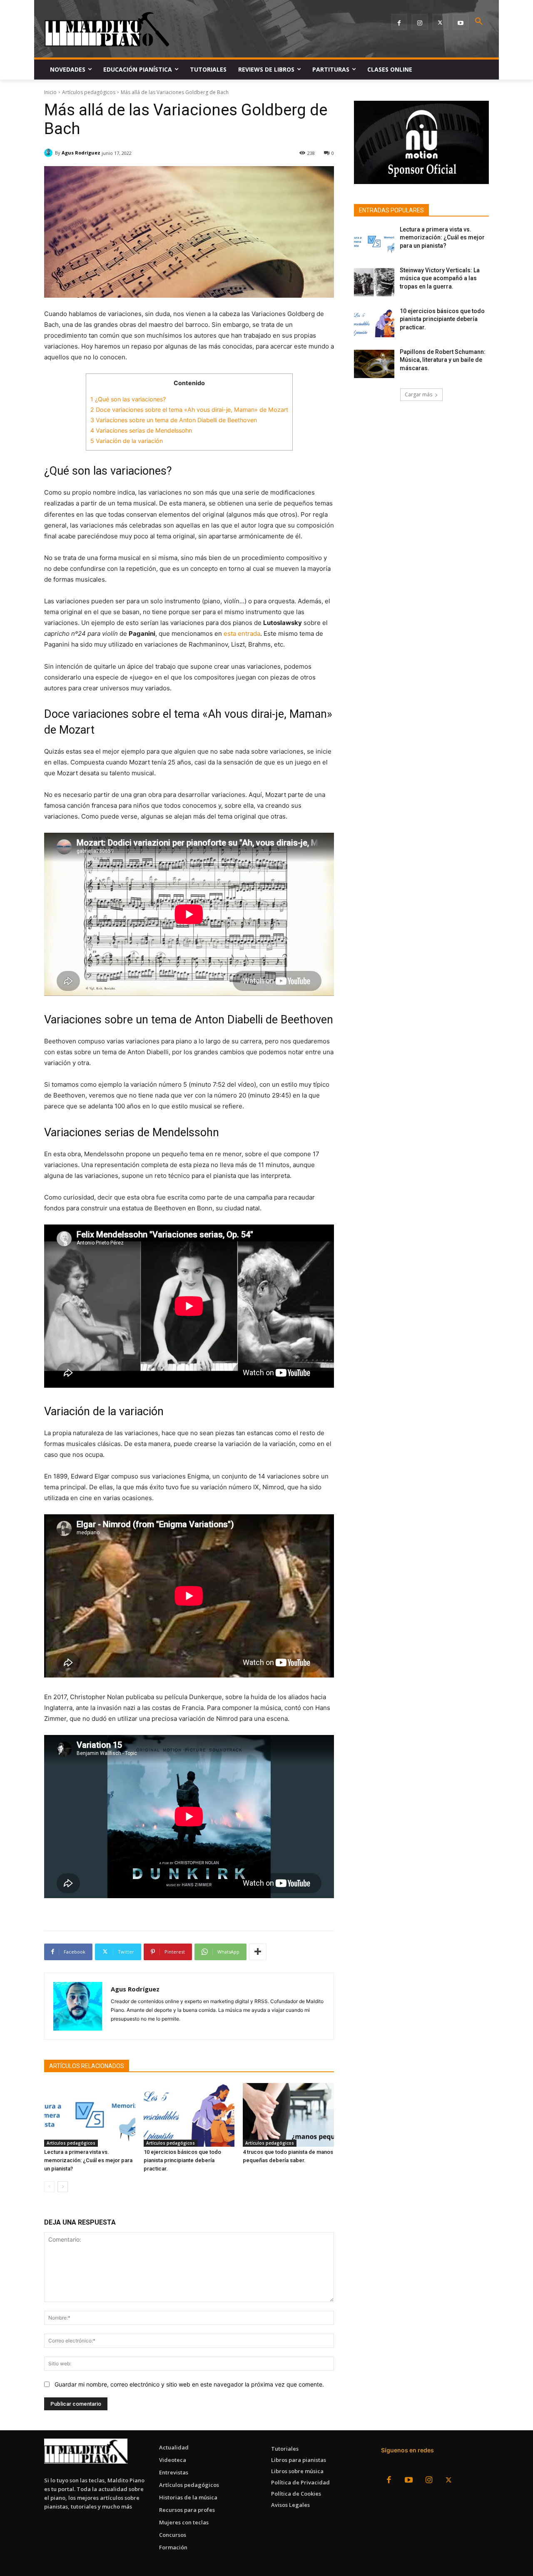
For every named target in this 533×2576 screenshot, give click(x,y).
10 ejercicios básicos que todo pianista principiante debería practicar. (182, 2160)
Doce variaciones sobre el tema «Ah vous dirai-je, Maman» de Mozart (189, 409)
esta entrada (242, 633)
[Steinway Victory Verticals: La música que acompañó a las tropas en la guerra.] (374, 282)
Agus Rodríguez (81, 153)
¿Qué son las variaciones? (128, 399)
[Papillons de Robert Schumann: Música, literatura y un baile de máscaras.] (374, 364)
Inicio (50, 92)
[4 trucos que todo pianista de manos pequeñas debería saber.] (288, 2115)
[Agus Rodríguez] (50, 153)
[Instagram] (420, 22)
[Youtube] (461, 22)
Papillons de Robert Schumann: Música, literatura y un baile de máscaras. (443, 360)
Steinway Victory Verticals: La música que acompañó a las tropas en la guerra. (440, 278)
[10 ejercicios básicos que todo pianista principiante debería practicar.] (189, 2115)
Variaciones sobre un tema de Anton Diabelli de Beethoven (174, 420)
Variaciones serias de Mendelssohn (141, 430)
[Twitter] (440, 22)
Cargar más (418, 394)
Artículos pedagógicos (89, 92)
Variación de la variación (127, 441)
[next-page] (63, 2187)
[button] (479, 22)
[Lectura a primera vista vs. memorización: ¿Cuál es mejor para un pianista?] (90, 2115)
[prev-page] (49, 2187)
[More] (258, 1952)
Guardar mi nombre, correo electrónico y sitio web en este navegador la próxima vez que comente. (189, 2384)
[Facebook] (399, 22)
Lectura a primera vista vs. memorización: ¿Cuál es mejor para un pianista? (88, 2160)
